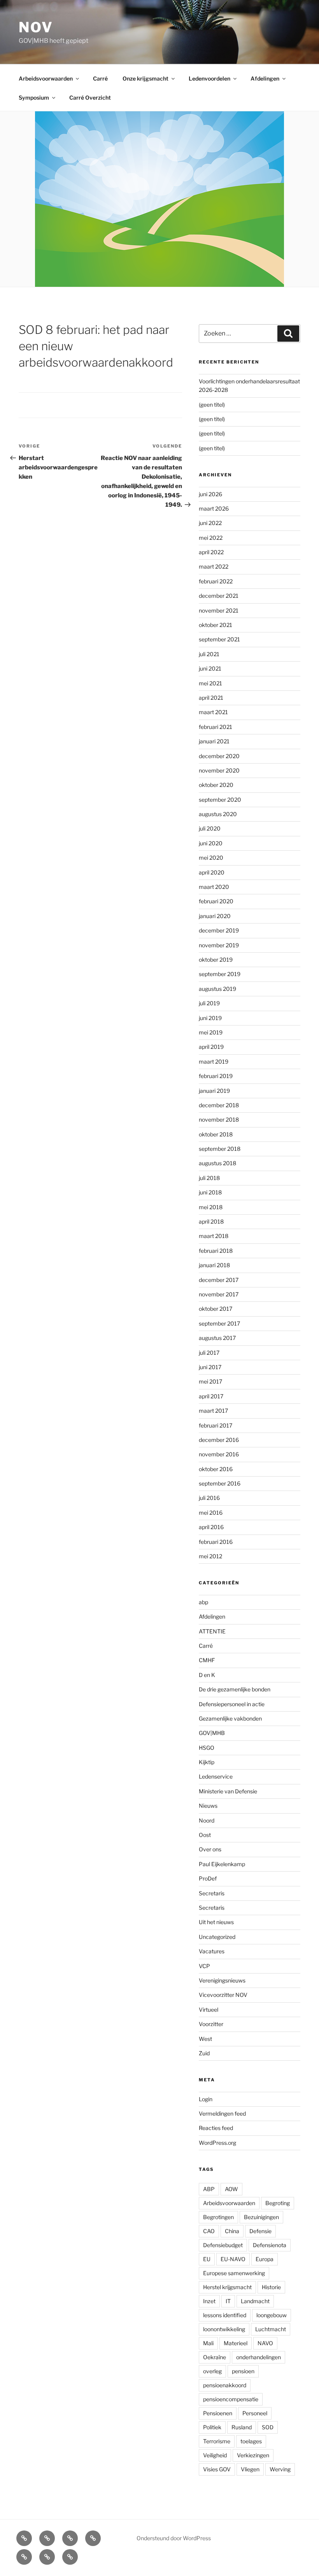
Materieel (236, 2343)
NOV (36, 27)
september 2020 (220, 800)
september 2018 (220, 1149)
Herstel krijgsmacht (227, 2287)
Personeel (255, 2413)
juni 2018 (210, 1192)
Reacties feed (216, 2128)
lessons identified (225, 2315)
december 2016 (219, 1440)
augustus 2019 (217, 989)
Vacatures (212, 1951)
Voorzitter (211, 2024)
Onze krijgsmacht (145, 78)
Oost (205, 1835)
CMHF (207, 1660)
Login (206, 2099)
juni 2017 (210, 1367)
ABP (209, 2189)
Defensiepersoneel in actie (232, 1704)
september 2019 (220, 974)
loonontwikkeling (224, 2329)
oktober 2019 (216, 960)
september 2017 (219, 1323)
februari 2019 (216, 1076)
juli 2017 (209, 1353)
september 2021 (219, 639)
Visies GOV (217, 2469)
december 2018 (219, 1105)
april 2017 (211, 1396)
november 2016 (219, 1454)
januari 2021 (214, 741)
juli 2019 (209, 1003)
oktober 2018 (216, 1134)
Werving (280, 2469)
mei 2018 (211, 1207)
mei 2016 (211, 1513)
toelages (251, 2441)
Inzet (209, 2301)
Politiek (212, 2427)
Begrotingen (218, 2217)
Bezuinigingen (261, 2217)
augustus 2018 (217, 1163)
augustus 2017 (217, 1338)
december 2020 (219, 756)
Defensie (260, 2231)
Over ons (210, 1849)
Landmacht (255, 2301)
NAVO (265, 2343)
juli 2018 (209, 1178)
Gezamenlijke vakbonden (230, 1718)
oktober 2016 (216, 1469)
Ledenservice (216, 1776)
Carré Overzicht (90, 97)
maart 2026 (214, 508)
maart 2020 (214, 887)
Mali (208, 2343)
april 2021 (211, 698)
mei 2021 (210, 683)
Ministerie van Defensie (228, 1791)
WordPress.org (217, 2143)
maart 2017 (213, 1411)
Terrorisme (217, 2441)
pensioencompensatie (231, 2399)
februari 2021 (216, 727)
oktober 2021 (216, 625)
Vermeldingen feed (222, 2113)
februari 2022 (216, 581)
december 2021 (219, 596)
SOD (268, 2427)
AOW (231, 2189)
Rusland (242, 2427)
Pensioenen (218, 2413)
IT (228, 2301)
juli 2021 (209, 654)
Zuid (204, 2053)
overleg (212, 2371)
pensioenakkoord (225, 2385)
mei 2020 (211, 858)
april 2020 (212, 872)
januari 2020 (215, 916)
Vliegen (250, 2469)
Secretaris (212, 1893)
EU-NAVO (233, 2259)
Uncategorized (217, 1937)
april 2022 (211, 552)
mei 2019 (211, 1032)
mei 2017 (210, 1381)
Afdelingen (265, 78)
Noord (207, 1820)
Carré (100, 78)
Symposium (34, 97)
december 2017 (219, 1280)
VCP (204, 1966)
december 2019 (219, 930)
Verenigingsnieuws (222, 1980)
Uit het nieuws (216, 1922)
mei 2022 (211, 538)
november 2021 (219, 610)
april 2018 (211, 1221)
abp (203, 1602)
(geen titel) (212, 405)
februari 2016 (216, 1542)
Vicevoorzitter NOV (223, 1995)
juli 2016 (209, 1498)
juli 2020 (210, 828)
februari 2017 (216, 1425)
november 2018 (219, 1119)
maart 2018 (214, 1236)
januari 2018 (214, 1265)
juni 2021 (210, 668)
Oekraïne (215, 2357)
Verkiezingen (253, 2455)
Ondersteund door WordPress (174, 2538)
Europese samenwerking (234, 2273)
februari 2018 (216, 1251)
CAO (209, 2231)
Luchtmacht (271, 2329)
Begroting (278, 2203)
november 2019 (219, 945)
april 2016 (211, 1527)
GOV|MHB (212, 1733)
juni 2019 (210, 1018)
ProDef (208, 1878)
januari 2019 (214, 1091)
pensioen (243, 2371)
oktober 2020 (216, 785)
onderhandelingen (259, 2357)
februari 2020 (216, 901)
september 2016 (220, 1483)
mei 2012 (210, 1556)
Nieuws (208, 1806)
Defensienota (270, 2245)
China (232, 2231)
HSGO (207, 1748)
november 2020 (219, 770)
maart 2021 (213, 712)
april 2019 (211, 1047)
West (205, 2039)
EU (207, 2259)
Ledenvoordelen (209, 78)
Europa (265, 2259)
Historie (271, 2287)
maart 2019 (214, 1061)
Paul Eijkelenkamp (222, 1864)
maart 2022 (214, 566)
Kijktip (207, 1762)
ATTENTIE (212, 1631)
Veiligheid (215, 2455)
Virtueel (209, 2010)
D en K (207, 1675)
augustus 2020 (218, 814)
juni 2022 (210, 523)
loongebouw (272, 2315)
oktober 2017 (216, 1309)
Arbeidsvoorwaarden (46, 78)
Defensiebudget (223, 2245)
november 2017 (219, 1294)
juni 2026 (210, 494)
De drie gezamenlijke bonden (235, 1689)
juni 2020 (211, 843)
